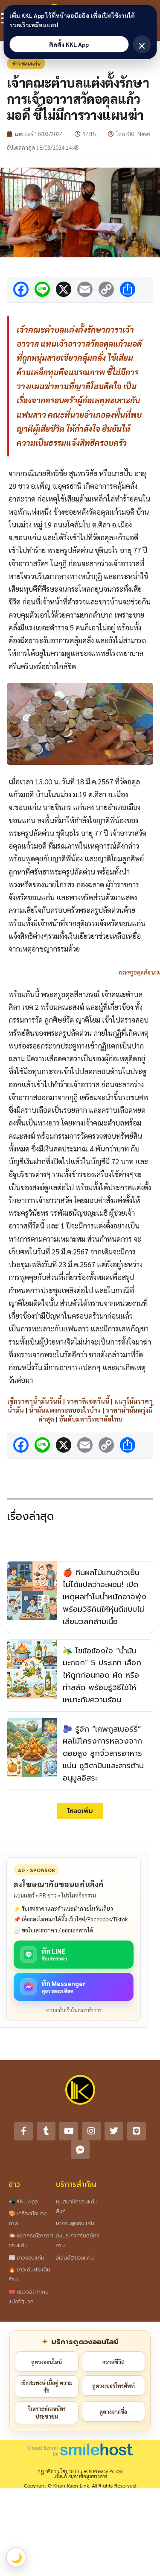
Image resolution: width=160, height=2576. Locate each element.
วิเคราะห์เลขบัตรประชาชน (47, 2412)
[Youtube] (69, 2131)
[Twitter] (114, 2131)
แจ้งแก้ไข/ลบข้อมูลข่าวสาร (80, 2476)
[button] (80, 1811)
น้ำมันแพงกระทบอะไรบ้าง (65, 1410)
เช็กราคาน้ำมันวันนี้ (34, 1401)
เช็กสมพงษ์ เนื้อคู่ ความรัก (47, 2387)
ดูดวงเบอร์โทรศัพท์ (113, 2386)
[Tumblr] (46, 2131)
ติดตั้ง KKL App (69, 44)
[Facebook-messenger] (80, 2150)
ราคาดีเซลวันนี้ (88, 1401)
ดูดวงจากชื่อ (113, 2412)
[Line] (137, 2131)
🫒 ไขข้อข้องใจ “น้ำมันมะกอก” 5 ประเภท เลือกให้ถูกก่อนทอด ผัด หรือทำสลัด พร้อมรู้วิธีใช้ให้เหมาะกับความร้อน (102, 1675)
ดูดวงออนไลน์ (47, 2362)
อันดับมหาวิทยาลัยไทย (91, 1419)
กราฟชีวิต (113, 2362)
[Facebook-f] (23, 2131)
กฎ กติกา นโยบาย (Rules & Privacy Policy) (80, 2471)
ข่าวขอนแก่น (26, 63)
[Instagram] (91, 2131)
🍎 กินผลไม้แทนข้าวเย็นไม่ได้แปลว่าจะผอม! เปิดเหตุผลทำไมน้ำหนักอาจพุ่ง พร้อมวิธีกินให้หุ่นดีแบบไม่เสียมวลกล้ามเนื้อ (105, 1597)
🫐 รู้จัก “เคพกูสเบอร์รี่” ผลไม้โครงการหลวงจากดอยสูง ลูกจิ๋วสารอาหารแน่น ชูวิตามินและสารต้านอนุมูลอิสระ (103, 1754)
